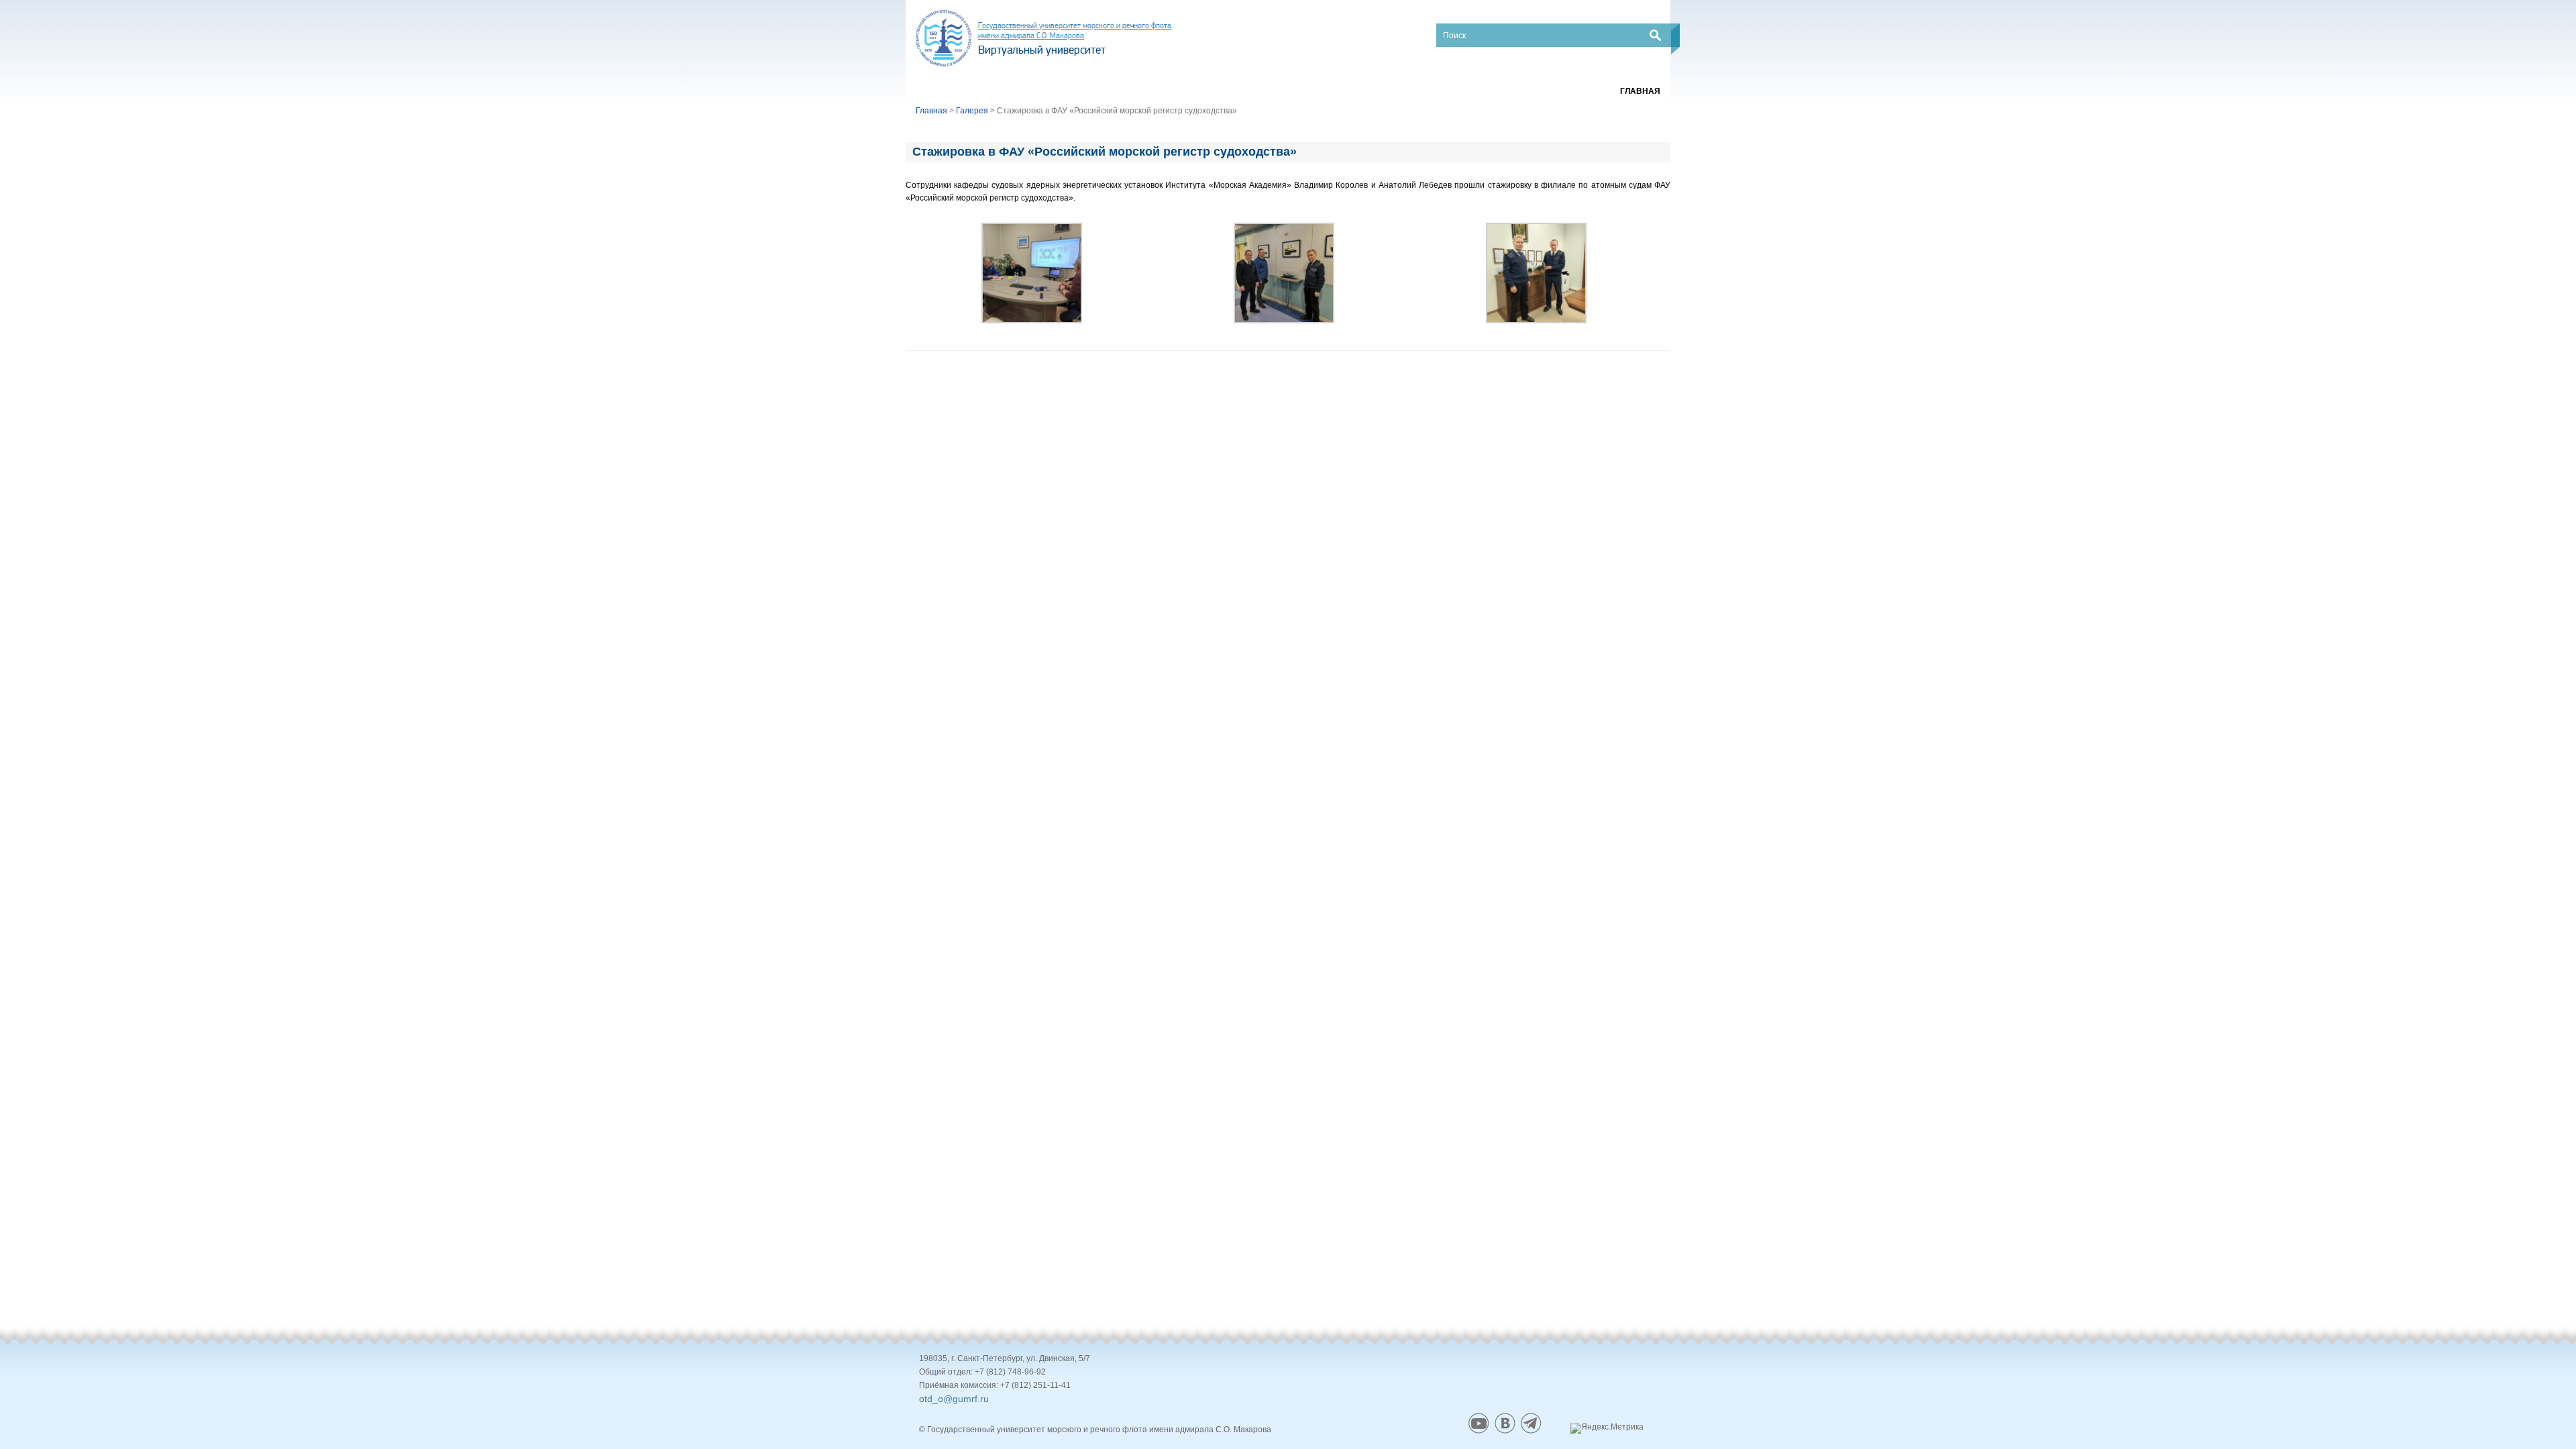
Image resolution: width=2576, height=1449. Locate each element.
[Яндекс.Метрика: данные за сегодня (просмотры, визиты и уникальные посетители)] (1607, 1428)
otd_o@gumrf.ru (954, 1399)
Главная (1640, 91)
